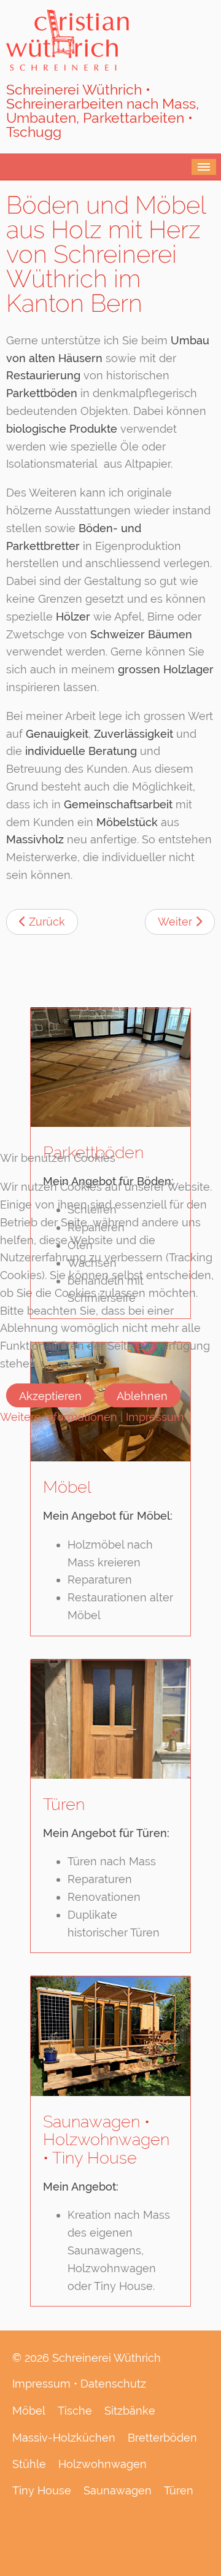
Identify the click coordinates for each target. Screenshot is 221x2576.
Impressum (155, 1417)
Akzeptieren (50, 1396)
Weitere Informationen (59, 1417)
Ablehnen (142, 1396)
